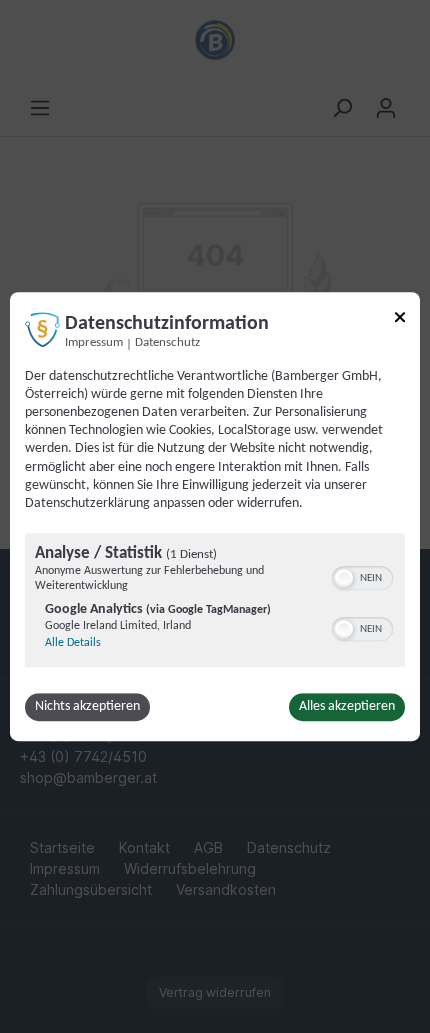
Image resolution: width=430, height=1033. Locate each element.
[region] (215, 602)
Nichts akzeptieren (87, 706)
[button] (344, 578)
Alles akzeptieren (347, 706)
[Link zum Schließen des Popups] (400, 320)
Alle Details (73, 643)
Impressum (94, 343)
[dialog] (215, 517)
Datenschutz (167, 343)
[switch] (362, 576)
